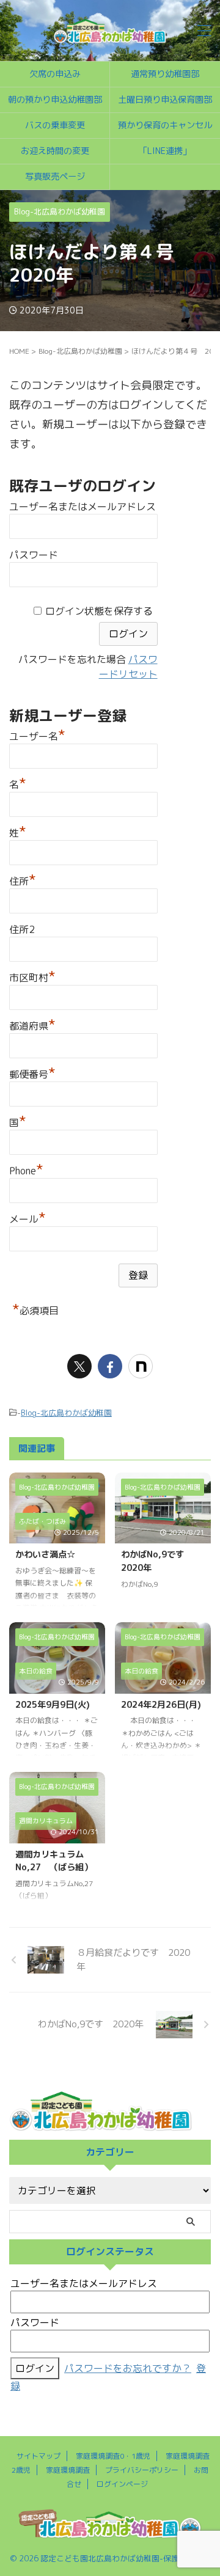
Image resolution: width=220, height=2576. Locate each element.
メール (28, 1217)
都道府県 (32, 1024)
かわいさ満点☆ (45, 1554)
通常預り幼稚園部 (165, 74)
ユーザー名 (37, 735)
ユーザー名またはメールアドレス (82, 507)
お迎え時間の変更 (55, 151)
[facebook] (110, 1366)
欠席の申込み (55, 74)
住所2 (22, 929)
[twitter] (79, 1366)
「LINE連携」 (165, 151)
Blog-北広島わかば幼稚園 (66, 1413)
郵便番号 (32, 1073)
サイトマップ (38, 2456)
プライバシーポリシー (142, 2470)
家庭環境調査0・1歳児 (113, 2456)
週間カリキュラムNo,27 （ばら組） (54, 1861)
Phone (26, 1169)
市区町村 (32, 976)
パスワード (34, 555)
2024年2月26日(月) (161, 1705)
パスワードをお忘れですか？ (128, 2368)
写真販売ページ (55, 177)
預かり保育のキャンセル (165, 125)
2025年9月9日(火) (53, 1705)
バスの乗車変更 (55, 125)
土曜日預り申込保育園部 (165, 100)
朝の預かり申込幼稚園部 (55, 100)
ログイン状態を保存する (99, 611)
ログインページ (122, 2484)
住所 (23, 880)
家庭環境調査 (68, 2470)
